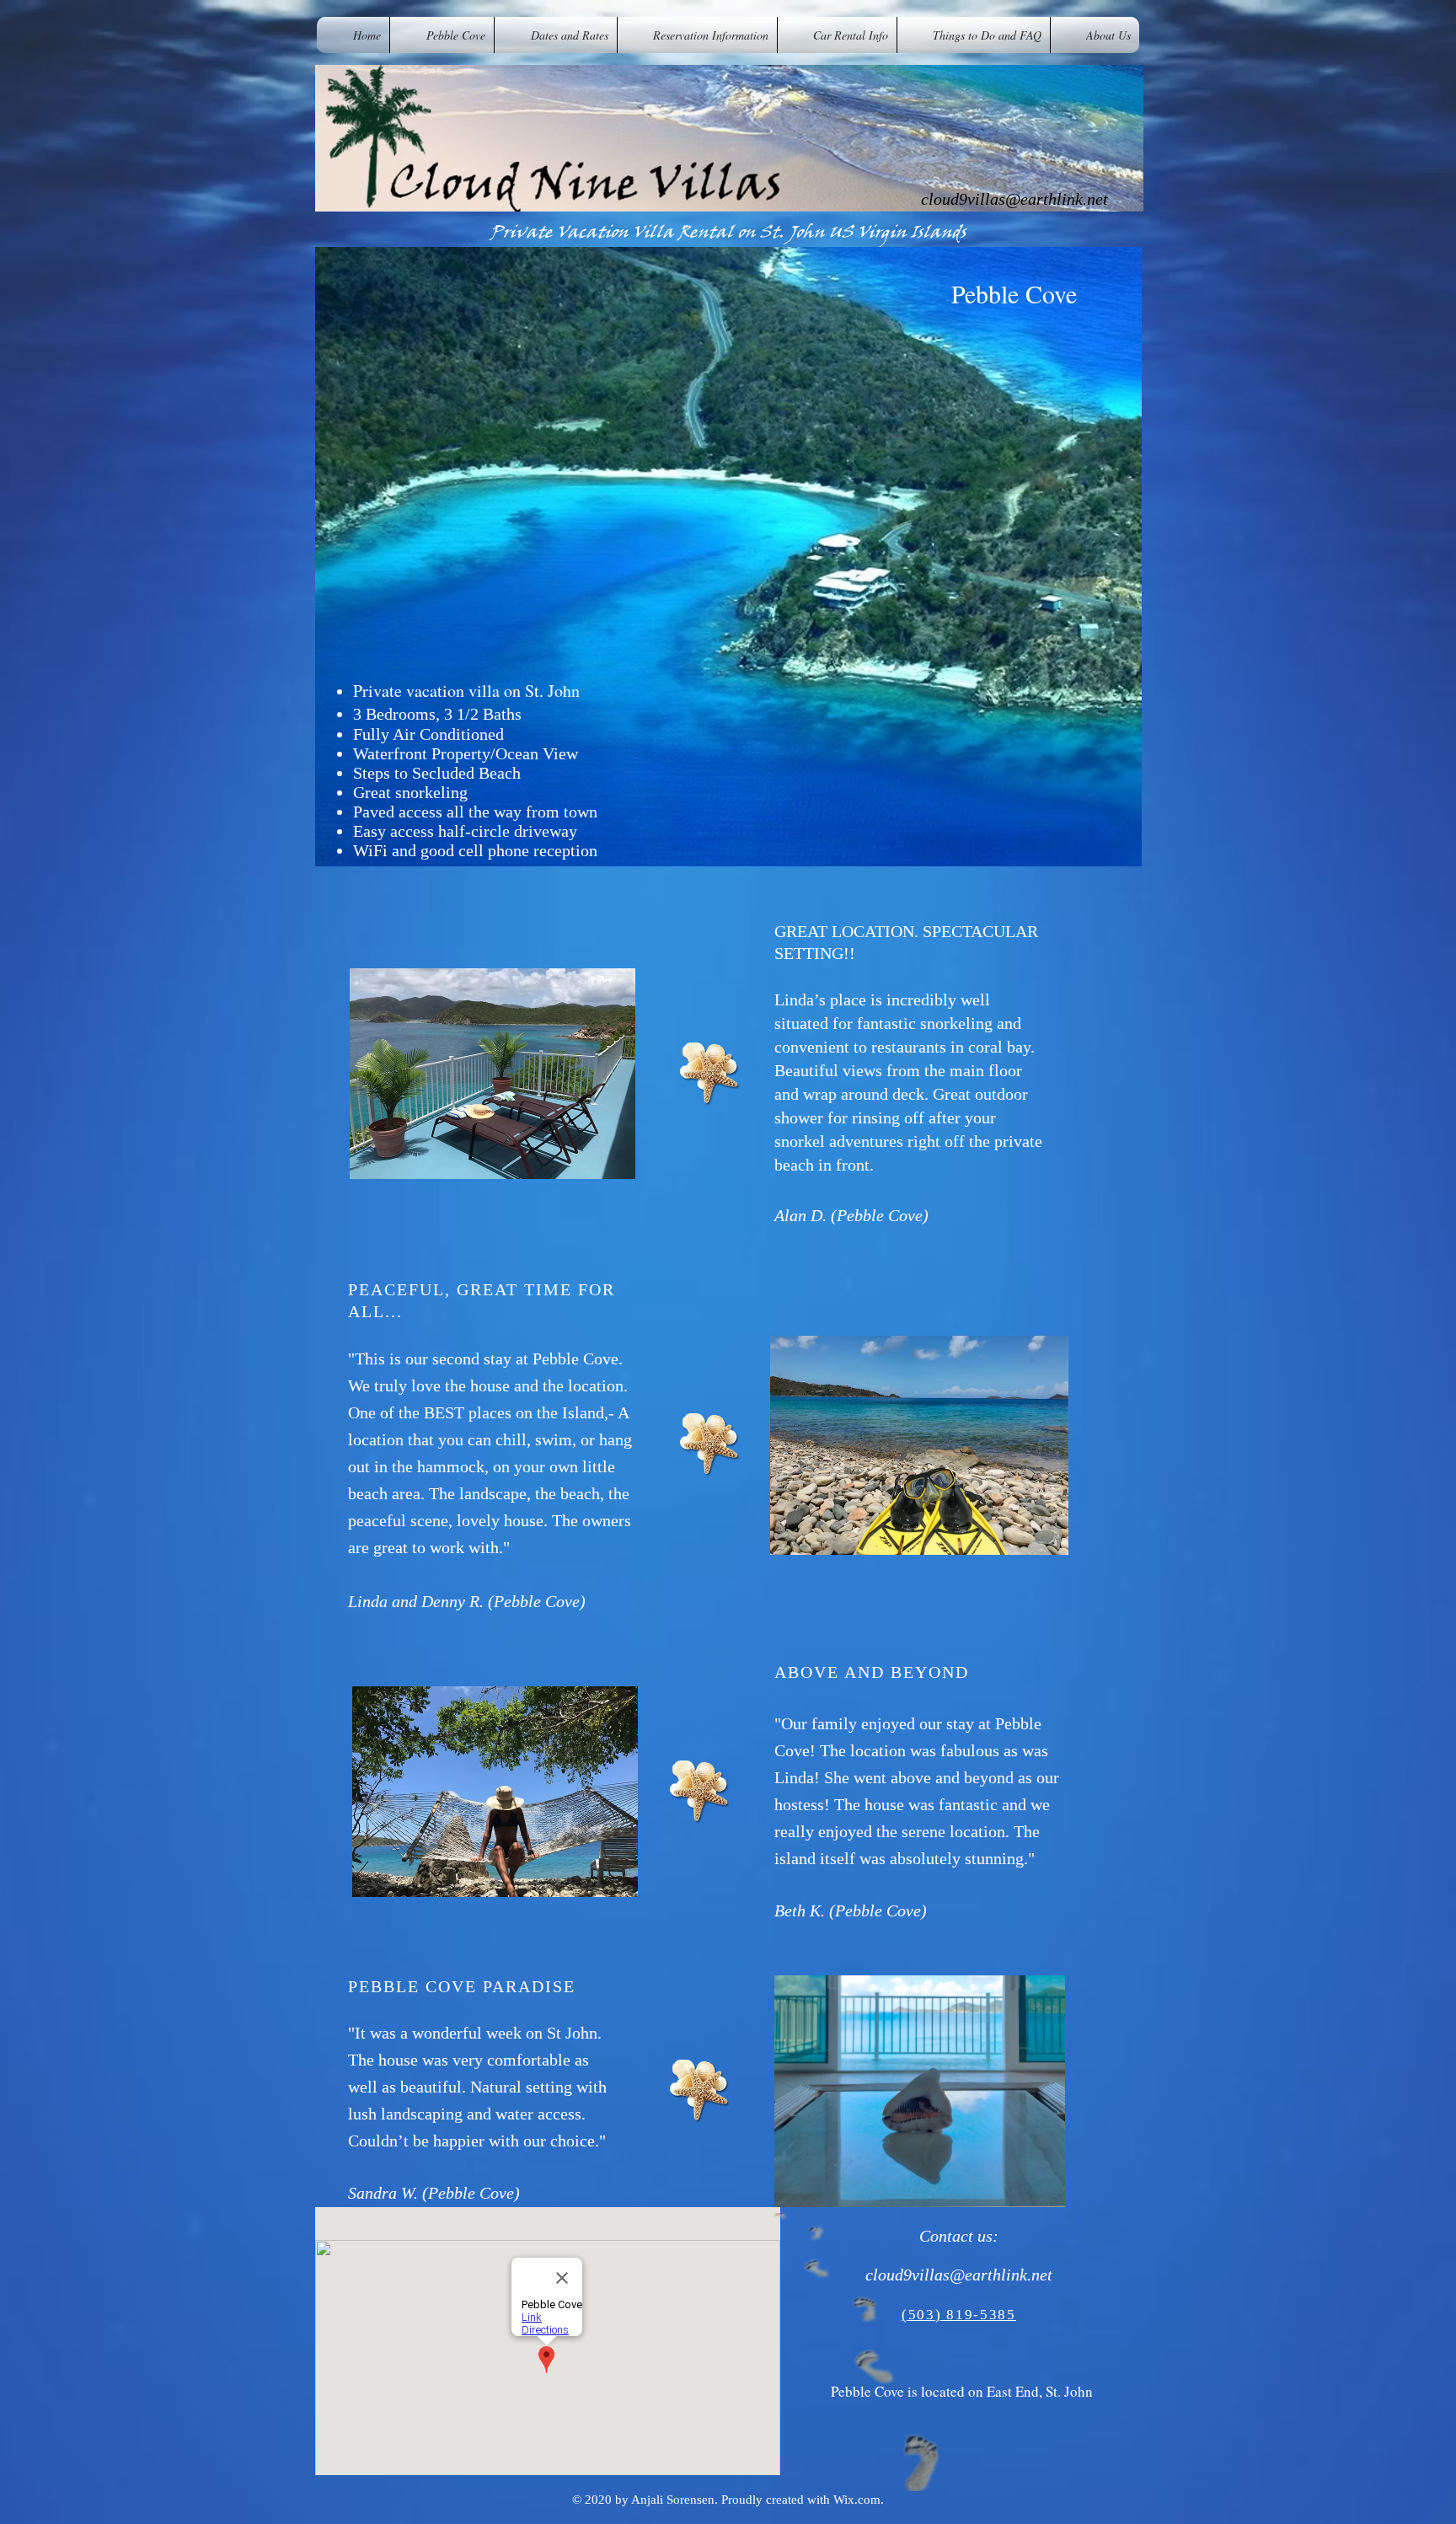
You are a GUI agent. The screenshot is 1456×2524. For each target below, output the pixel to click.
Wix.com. (859, 2500)
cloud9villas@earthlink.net (1014, 199)
